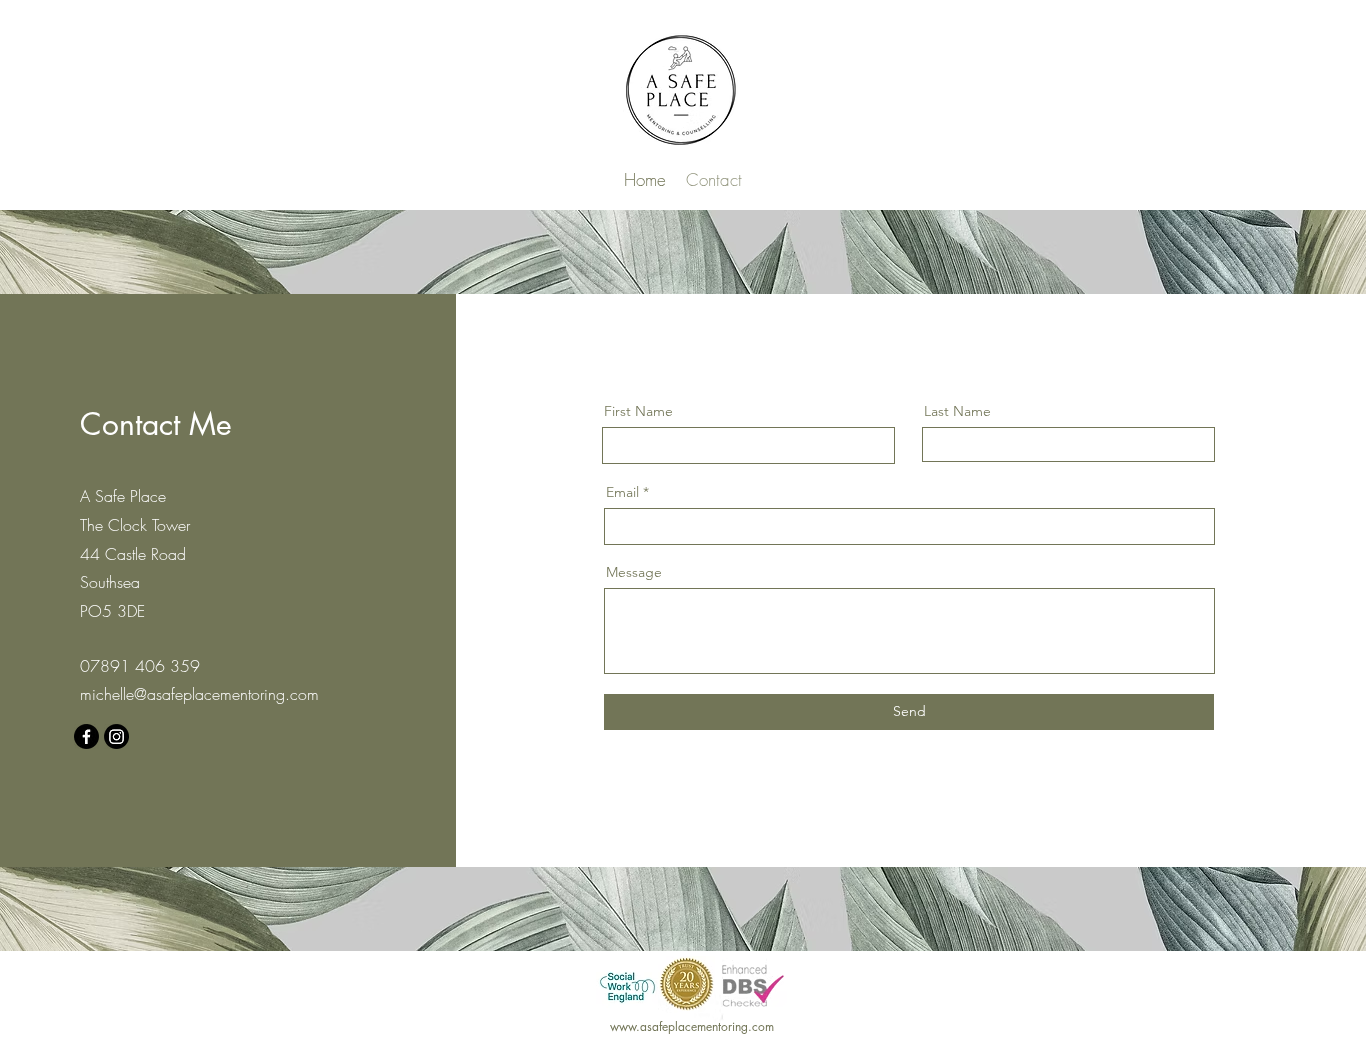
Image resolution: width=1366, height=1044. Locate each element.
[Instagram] (116, 736)
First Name (638, 411)
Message (634, 572)
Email (622, 492)
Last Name (957, 411)
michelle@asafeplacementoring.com (199, 694)
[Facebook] (86, 736)
